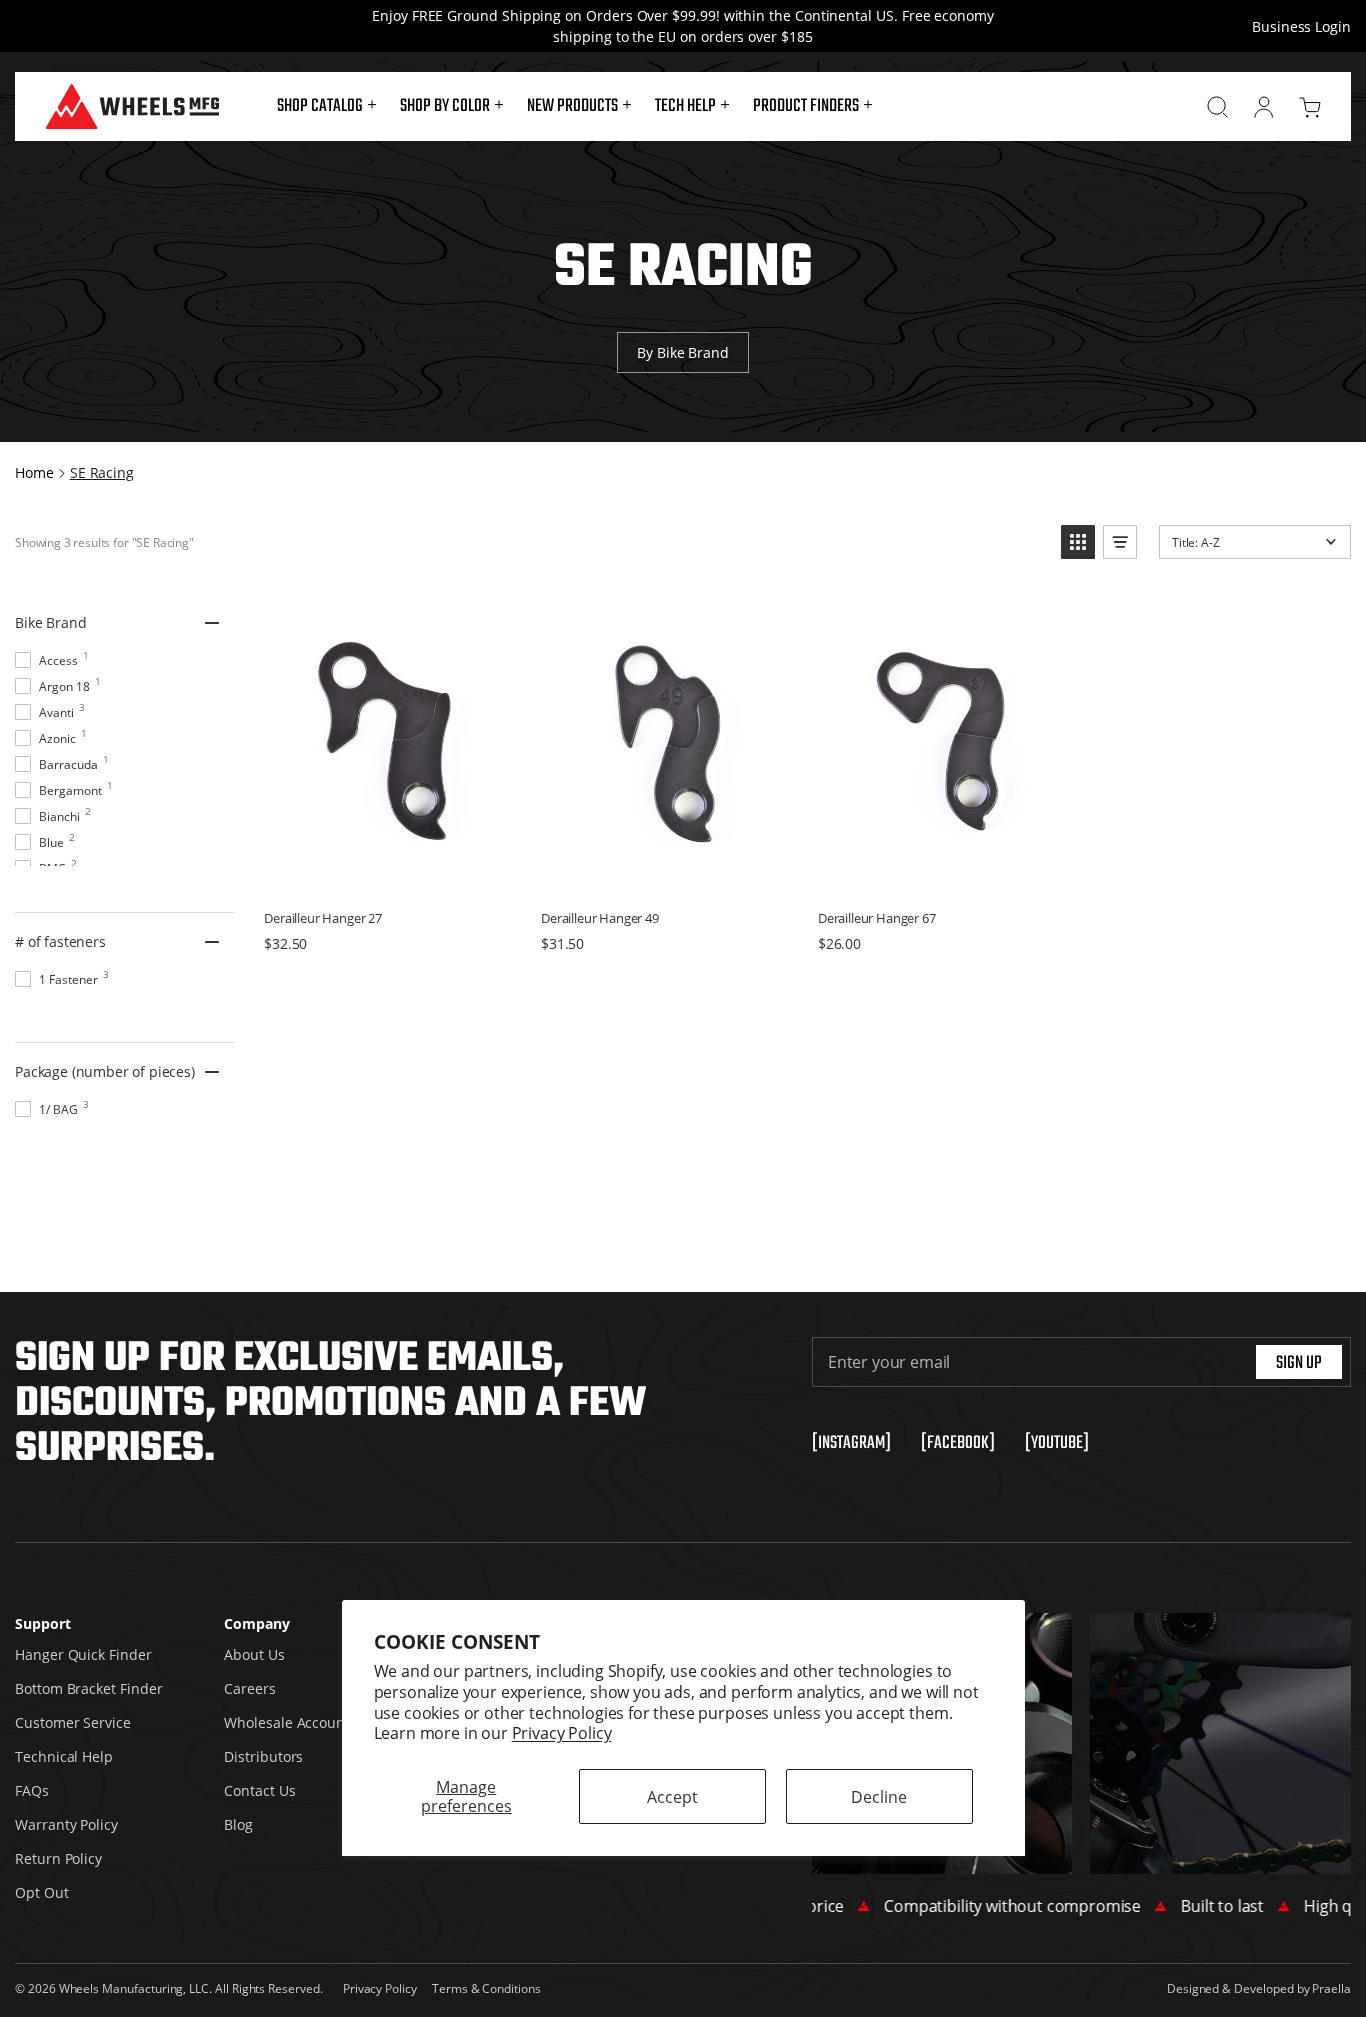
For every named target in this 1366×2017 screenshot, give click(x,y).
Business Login (1301, 26)
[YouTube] (1057, 1444)
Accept (672, 1796)
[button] (326, 107)
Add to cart (388, 872)
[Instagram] (851, 1444)
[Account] (1263, 107)
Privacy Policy (562, 1732)
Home (34, 472)
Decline (879, 1796)
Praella (1331, 1988)
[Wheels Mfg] (132, 106)
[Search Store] (1217, 107)
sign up (1299, 1363)
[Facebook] (958, 1444)
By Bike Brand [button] (683, 352)
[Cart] (1310, 107)
